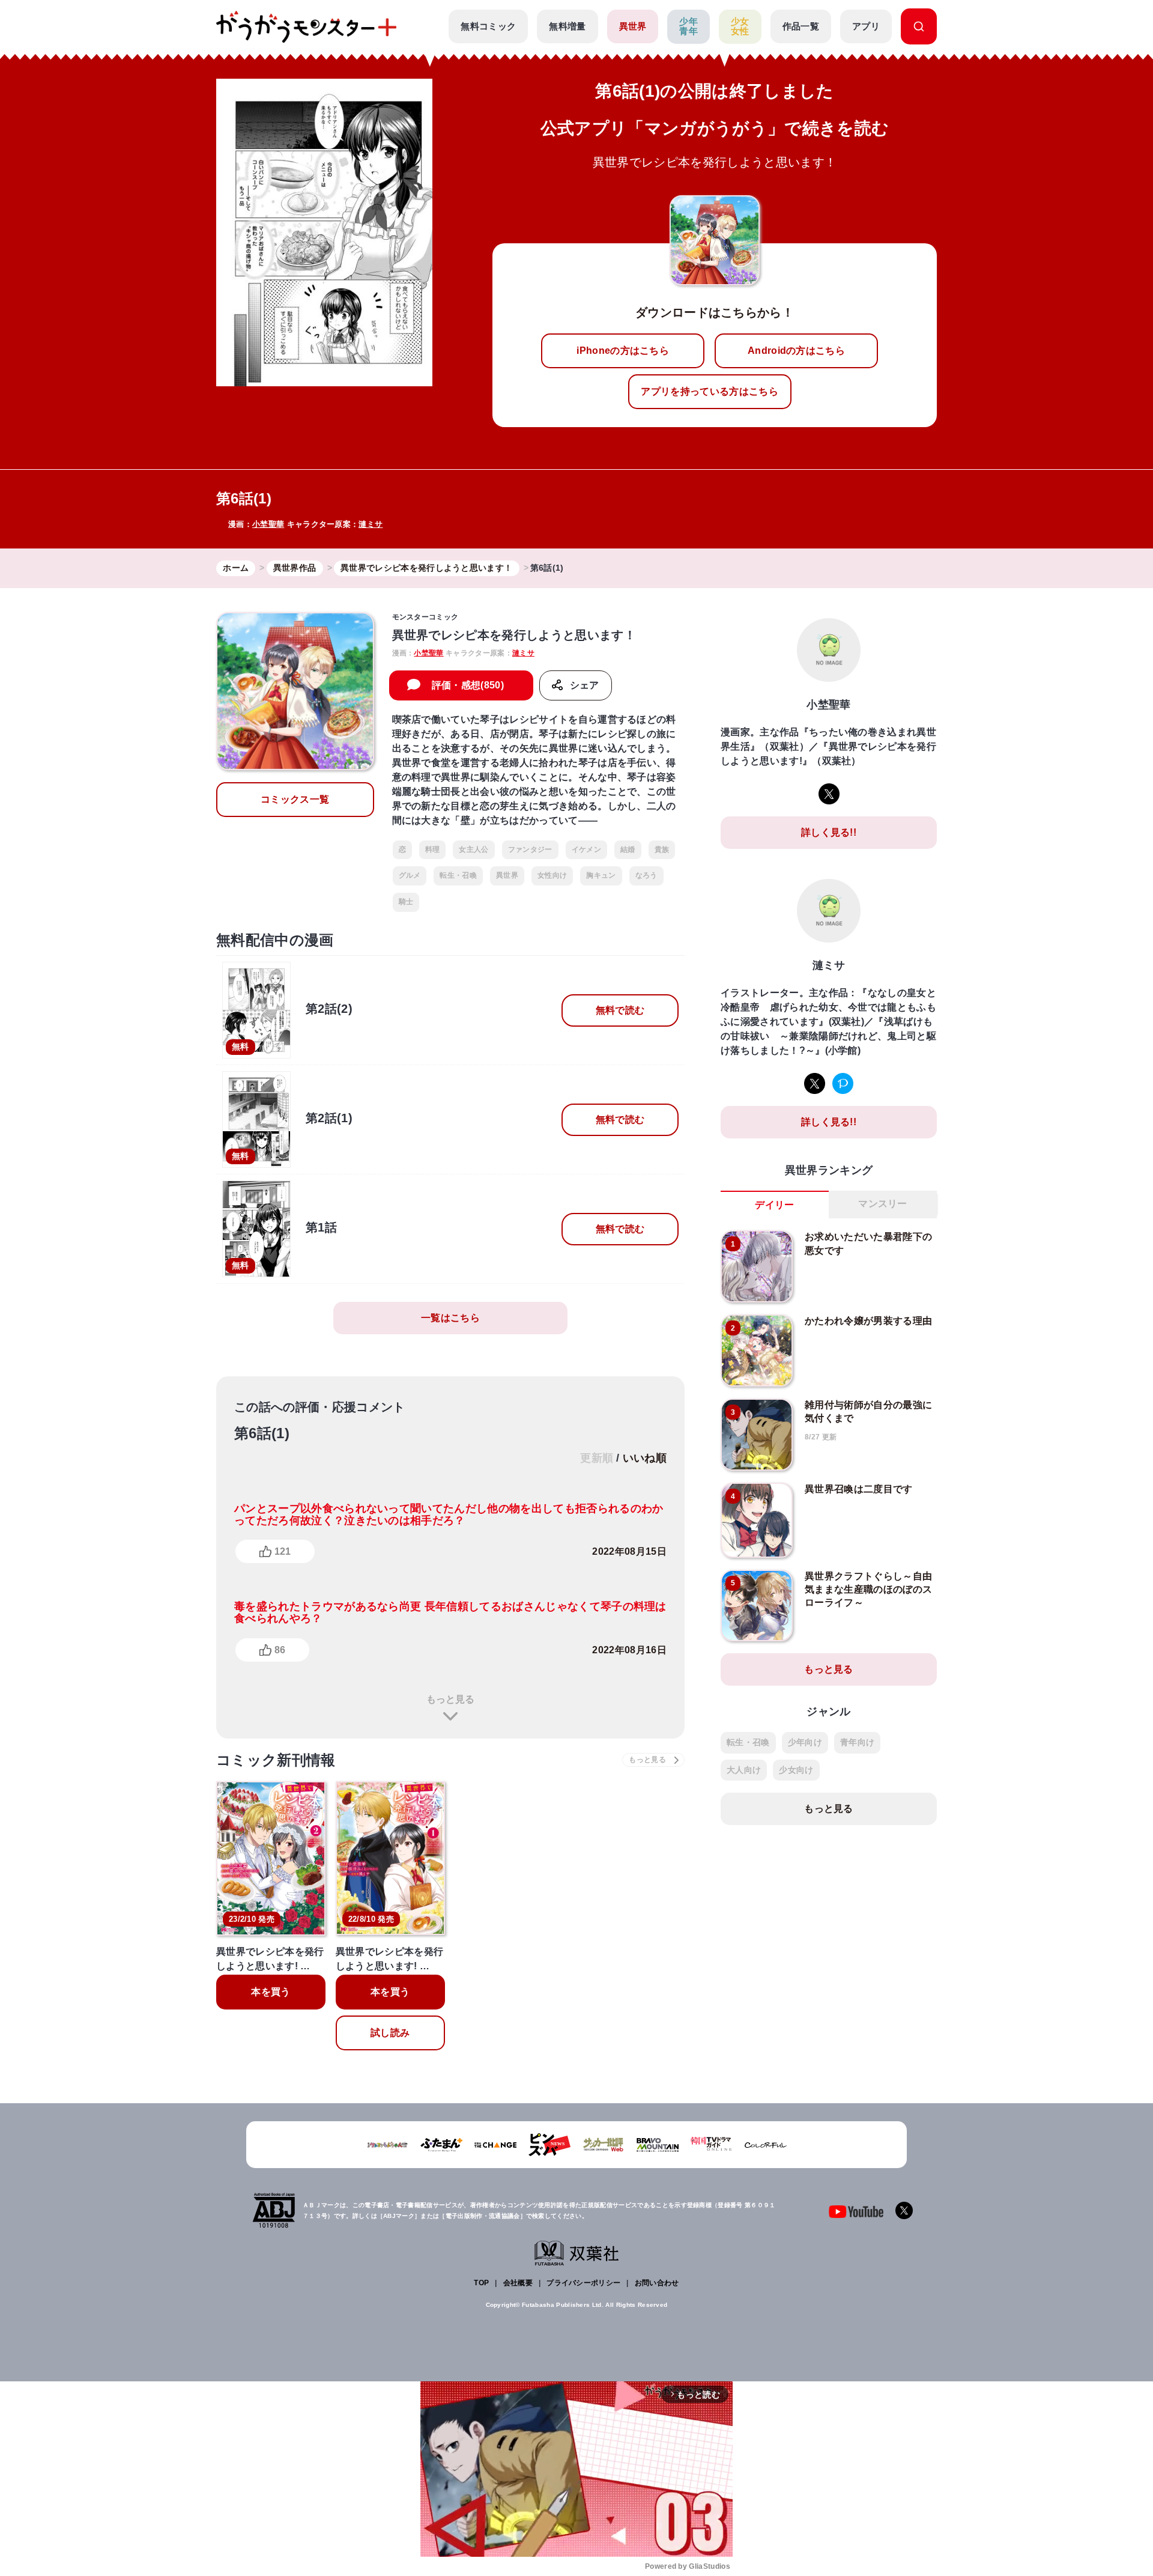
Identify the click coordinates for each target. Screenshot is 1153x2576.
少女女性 (740, 26)
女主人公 (474, 849)
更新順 (597, 1458)
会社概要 (518, 2283)
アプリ (866, 26)
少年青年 (688, 26)
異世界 (633, 26)
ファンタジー (530, 849)
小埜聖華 (268, 524)
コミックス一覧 (295, 799)
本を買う (271, 1992)
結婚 (628, 849)
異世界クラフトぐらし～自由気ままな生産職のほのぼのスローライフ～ (868, 1590)
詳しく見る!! (829, 832)
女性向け (552, 875)
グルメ (410, 875)
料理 (433, 849)
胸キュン (601, 875)
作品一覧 (801, 26)
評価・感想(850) (468, 685)
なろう (646, 875)
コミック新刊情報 (276, 1760)
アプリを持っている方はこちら (709, 391)
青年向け (857, 1742)
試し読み (390, 2033)
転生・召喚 (458, 875)
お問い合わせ (657, 2283)
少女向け (796, 1770)
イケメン (586, 849)
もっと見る (450, 1699)
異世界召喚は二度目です (859, 1489)
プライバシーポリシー (583, 2283)
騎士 (406, 902)
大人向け (744, 1770)
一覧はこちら (450, 1318)
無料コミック (488, 26)
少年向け (805, 1742)
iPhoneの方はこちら (623, 351)
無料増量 (567, 26)
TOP (481, 2283)
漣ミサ (371, 524)
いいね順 (645, 1458)
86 (280, 1650)
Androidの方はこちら (796, 351)
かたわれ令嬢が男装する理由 (868, 1321)
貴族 (662, 849)
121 (283, 1551)
